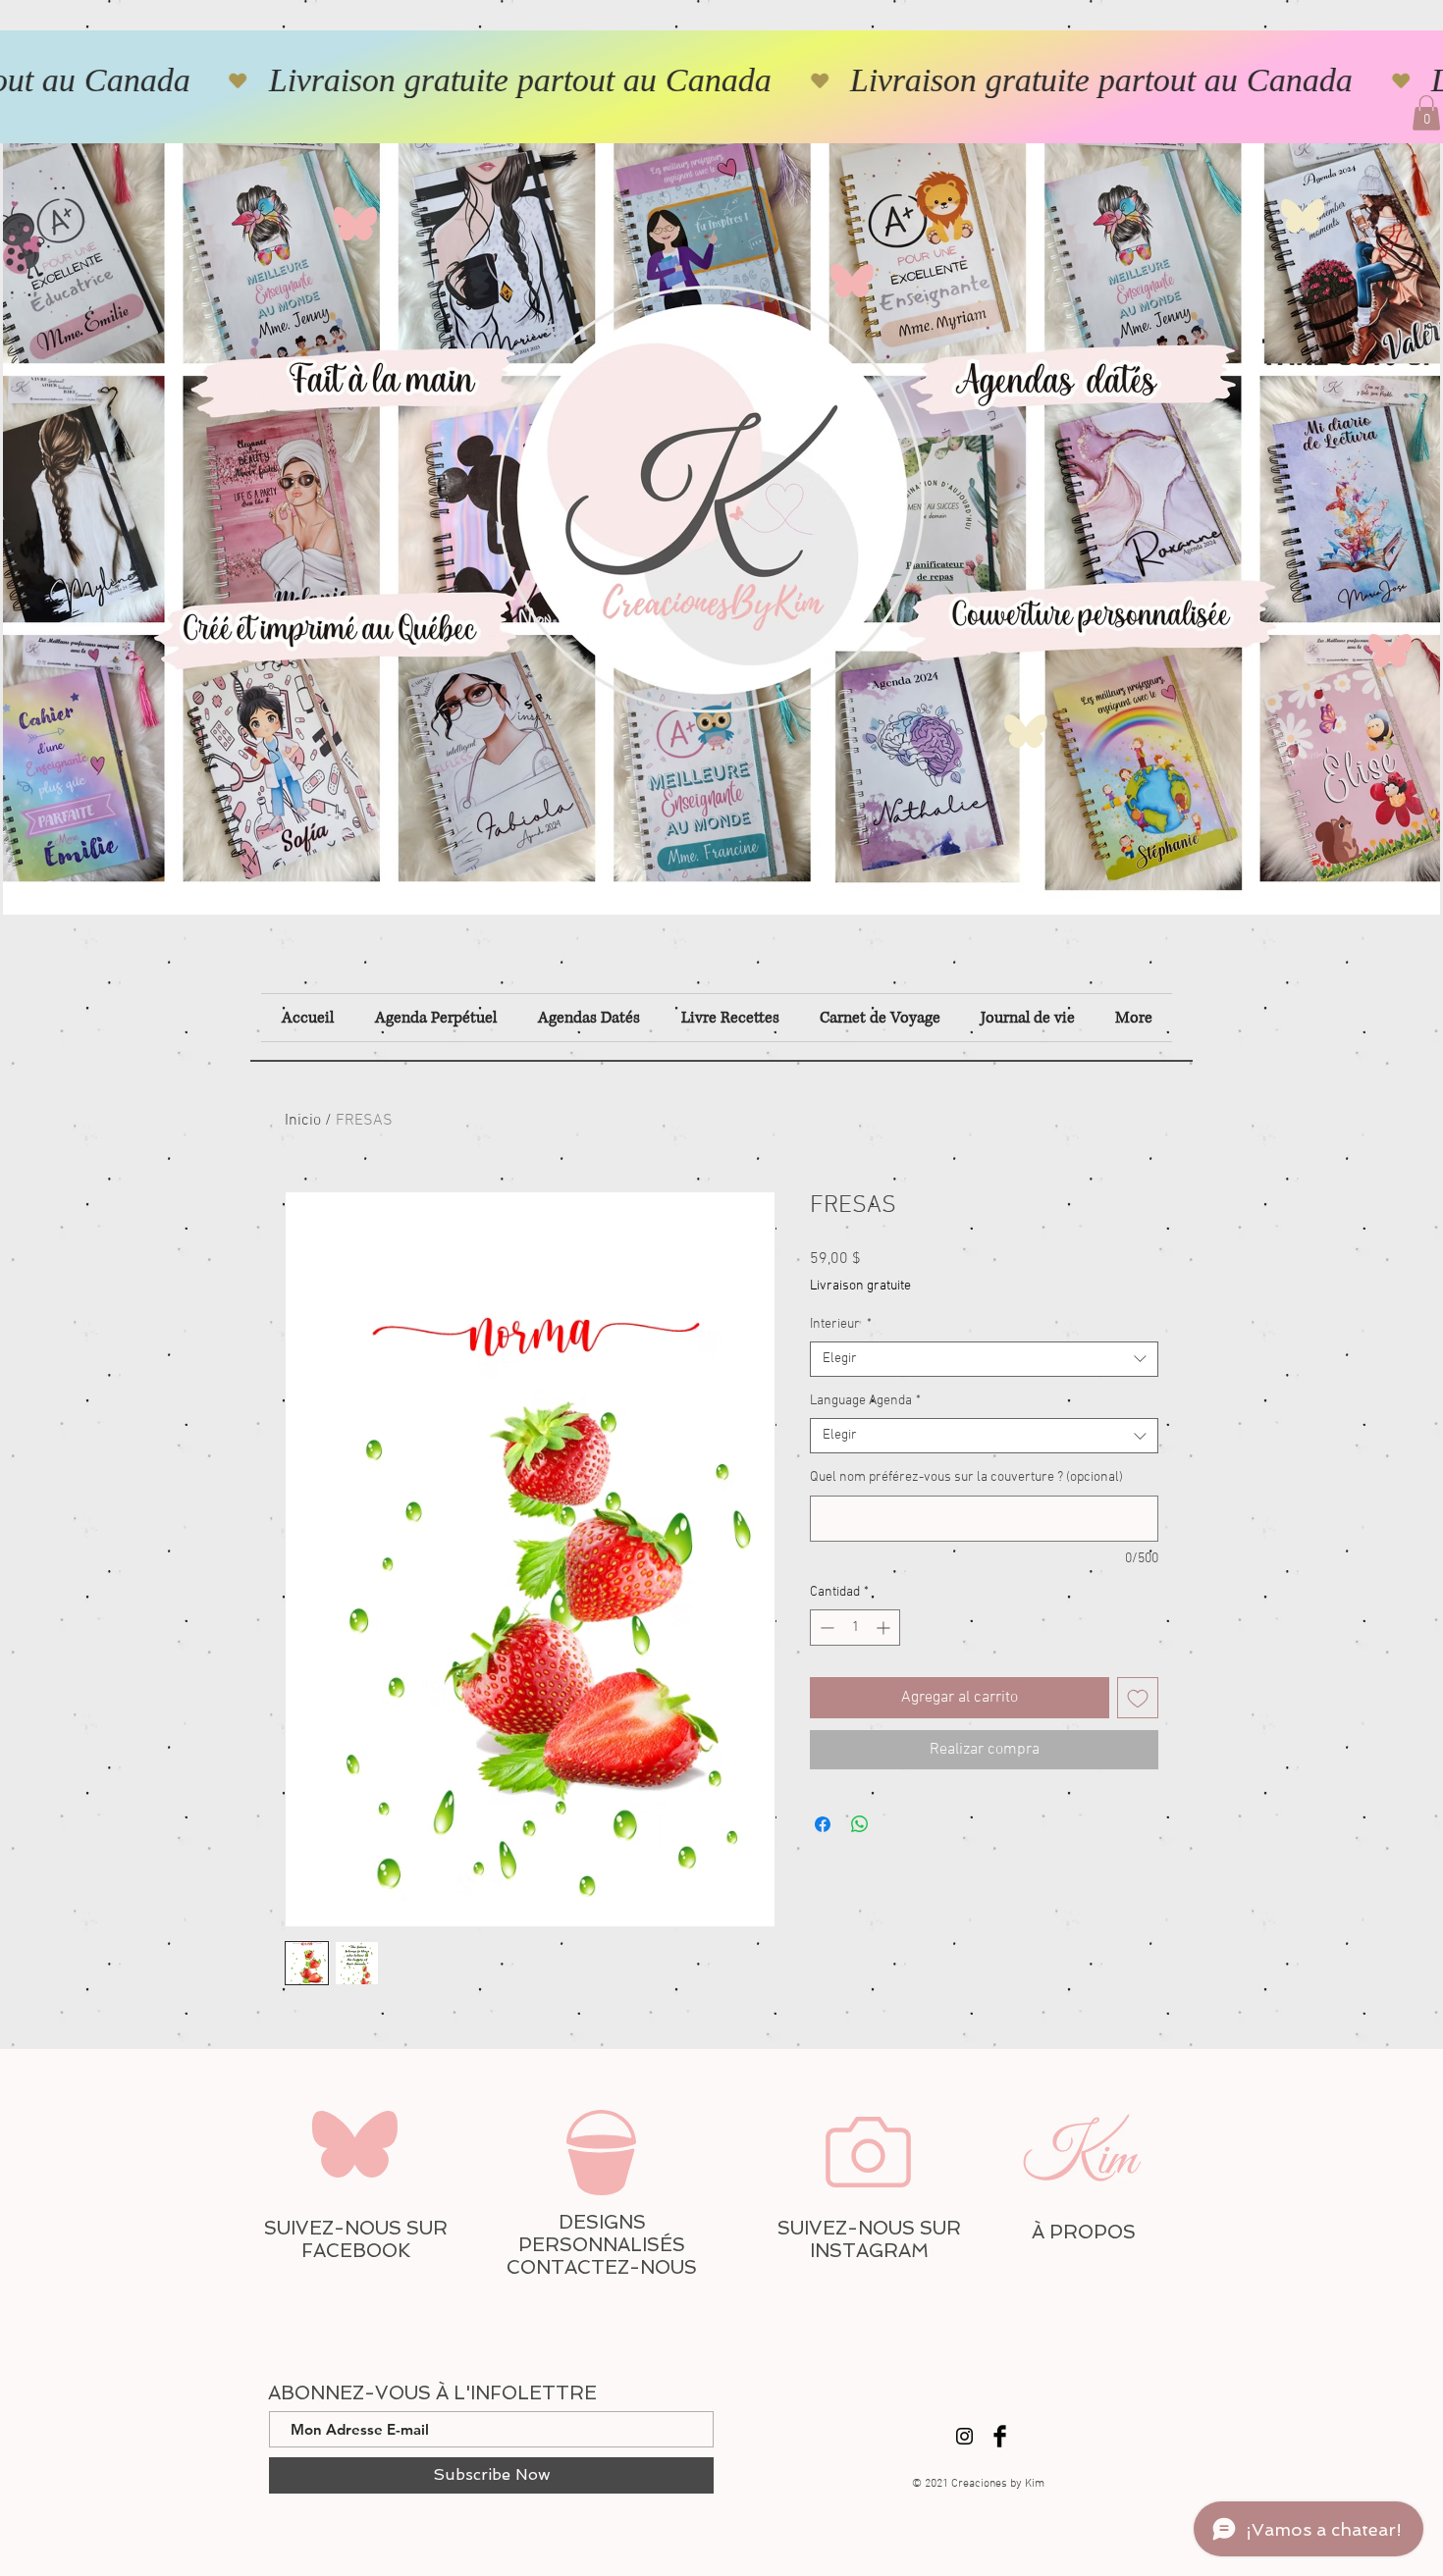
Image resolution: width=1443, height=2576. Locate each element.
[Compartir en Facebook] (823, 1824)
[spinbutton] (855, 1628)
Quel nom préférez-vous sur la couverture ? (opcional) (966, 1477)
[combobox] (984, 1359)
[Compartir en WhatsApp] (860, 1824)
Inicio (303, 1121)
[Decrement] (825, 1628)
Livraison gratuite (860, 1286)
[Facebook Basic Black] (1000, 2436)
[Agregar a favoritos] (1138, 1698)
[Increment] (885, 1628)
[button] (1426, 113)
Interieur (841, 1324)
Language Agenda (865, 1401)
